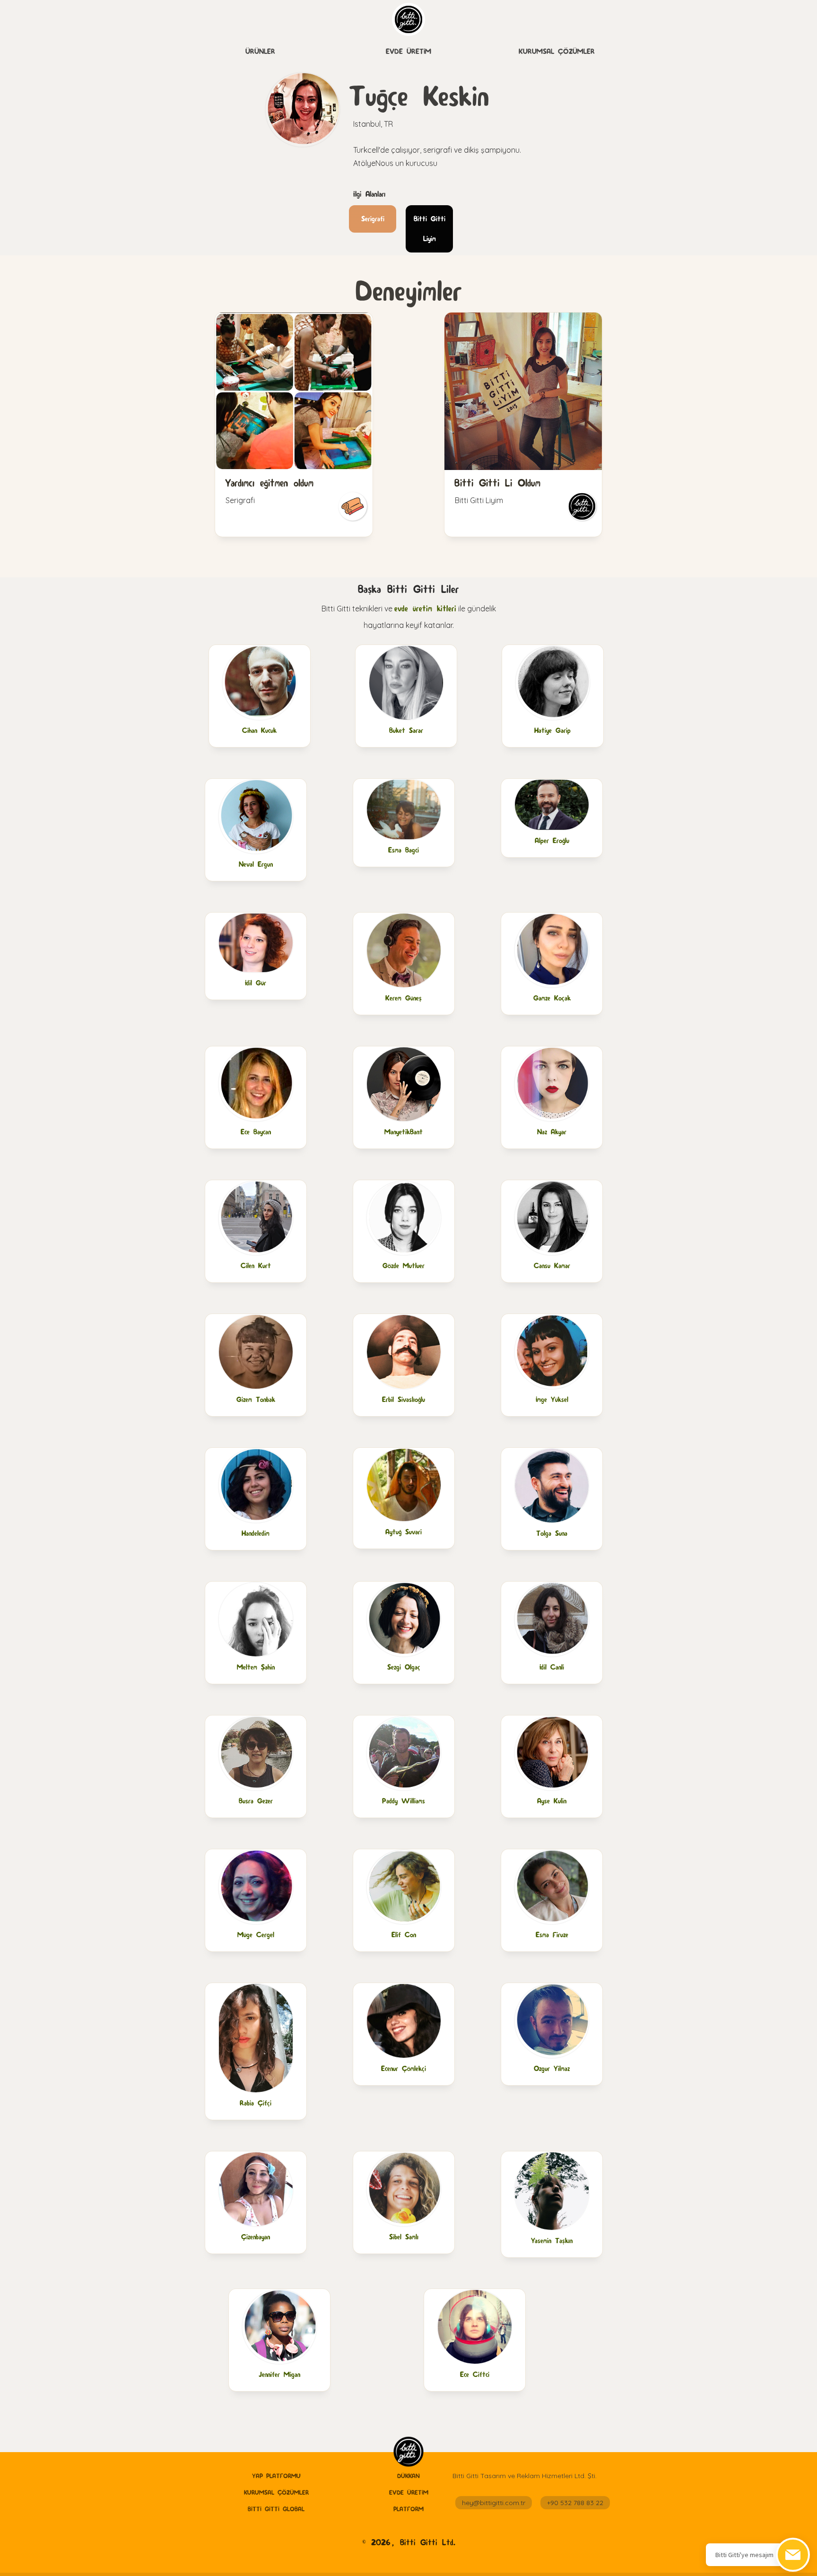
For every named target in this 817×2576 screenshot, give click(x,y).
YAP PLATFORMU (276, 2476)
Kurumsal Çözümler (557, 51)
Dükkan (408, 2476)
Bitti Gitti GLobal (276, 2509)
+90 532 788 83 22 (575, 2503)
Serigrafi (373, 219)
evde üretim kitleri (425, 608)
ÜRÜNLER (260, 51)
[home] (408, 2452)
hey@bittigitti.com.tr (494, 2503)
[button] (260, 52)
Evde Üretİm (408, 51)
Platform (408, 2509)
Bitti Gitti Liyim (430, 229)
